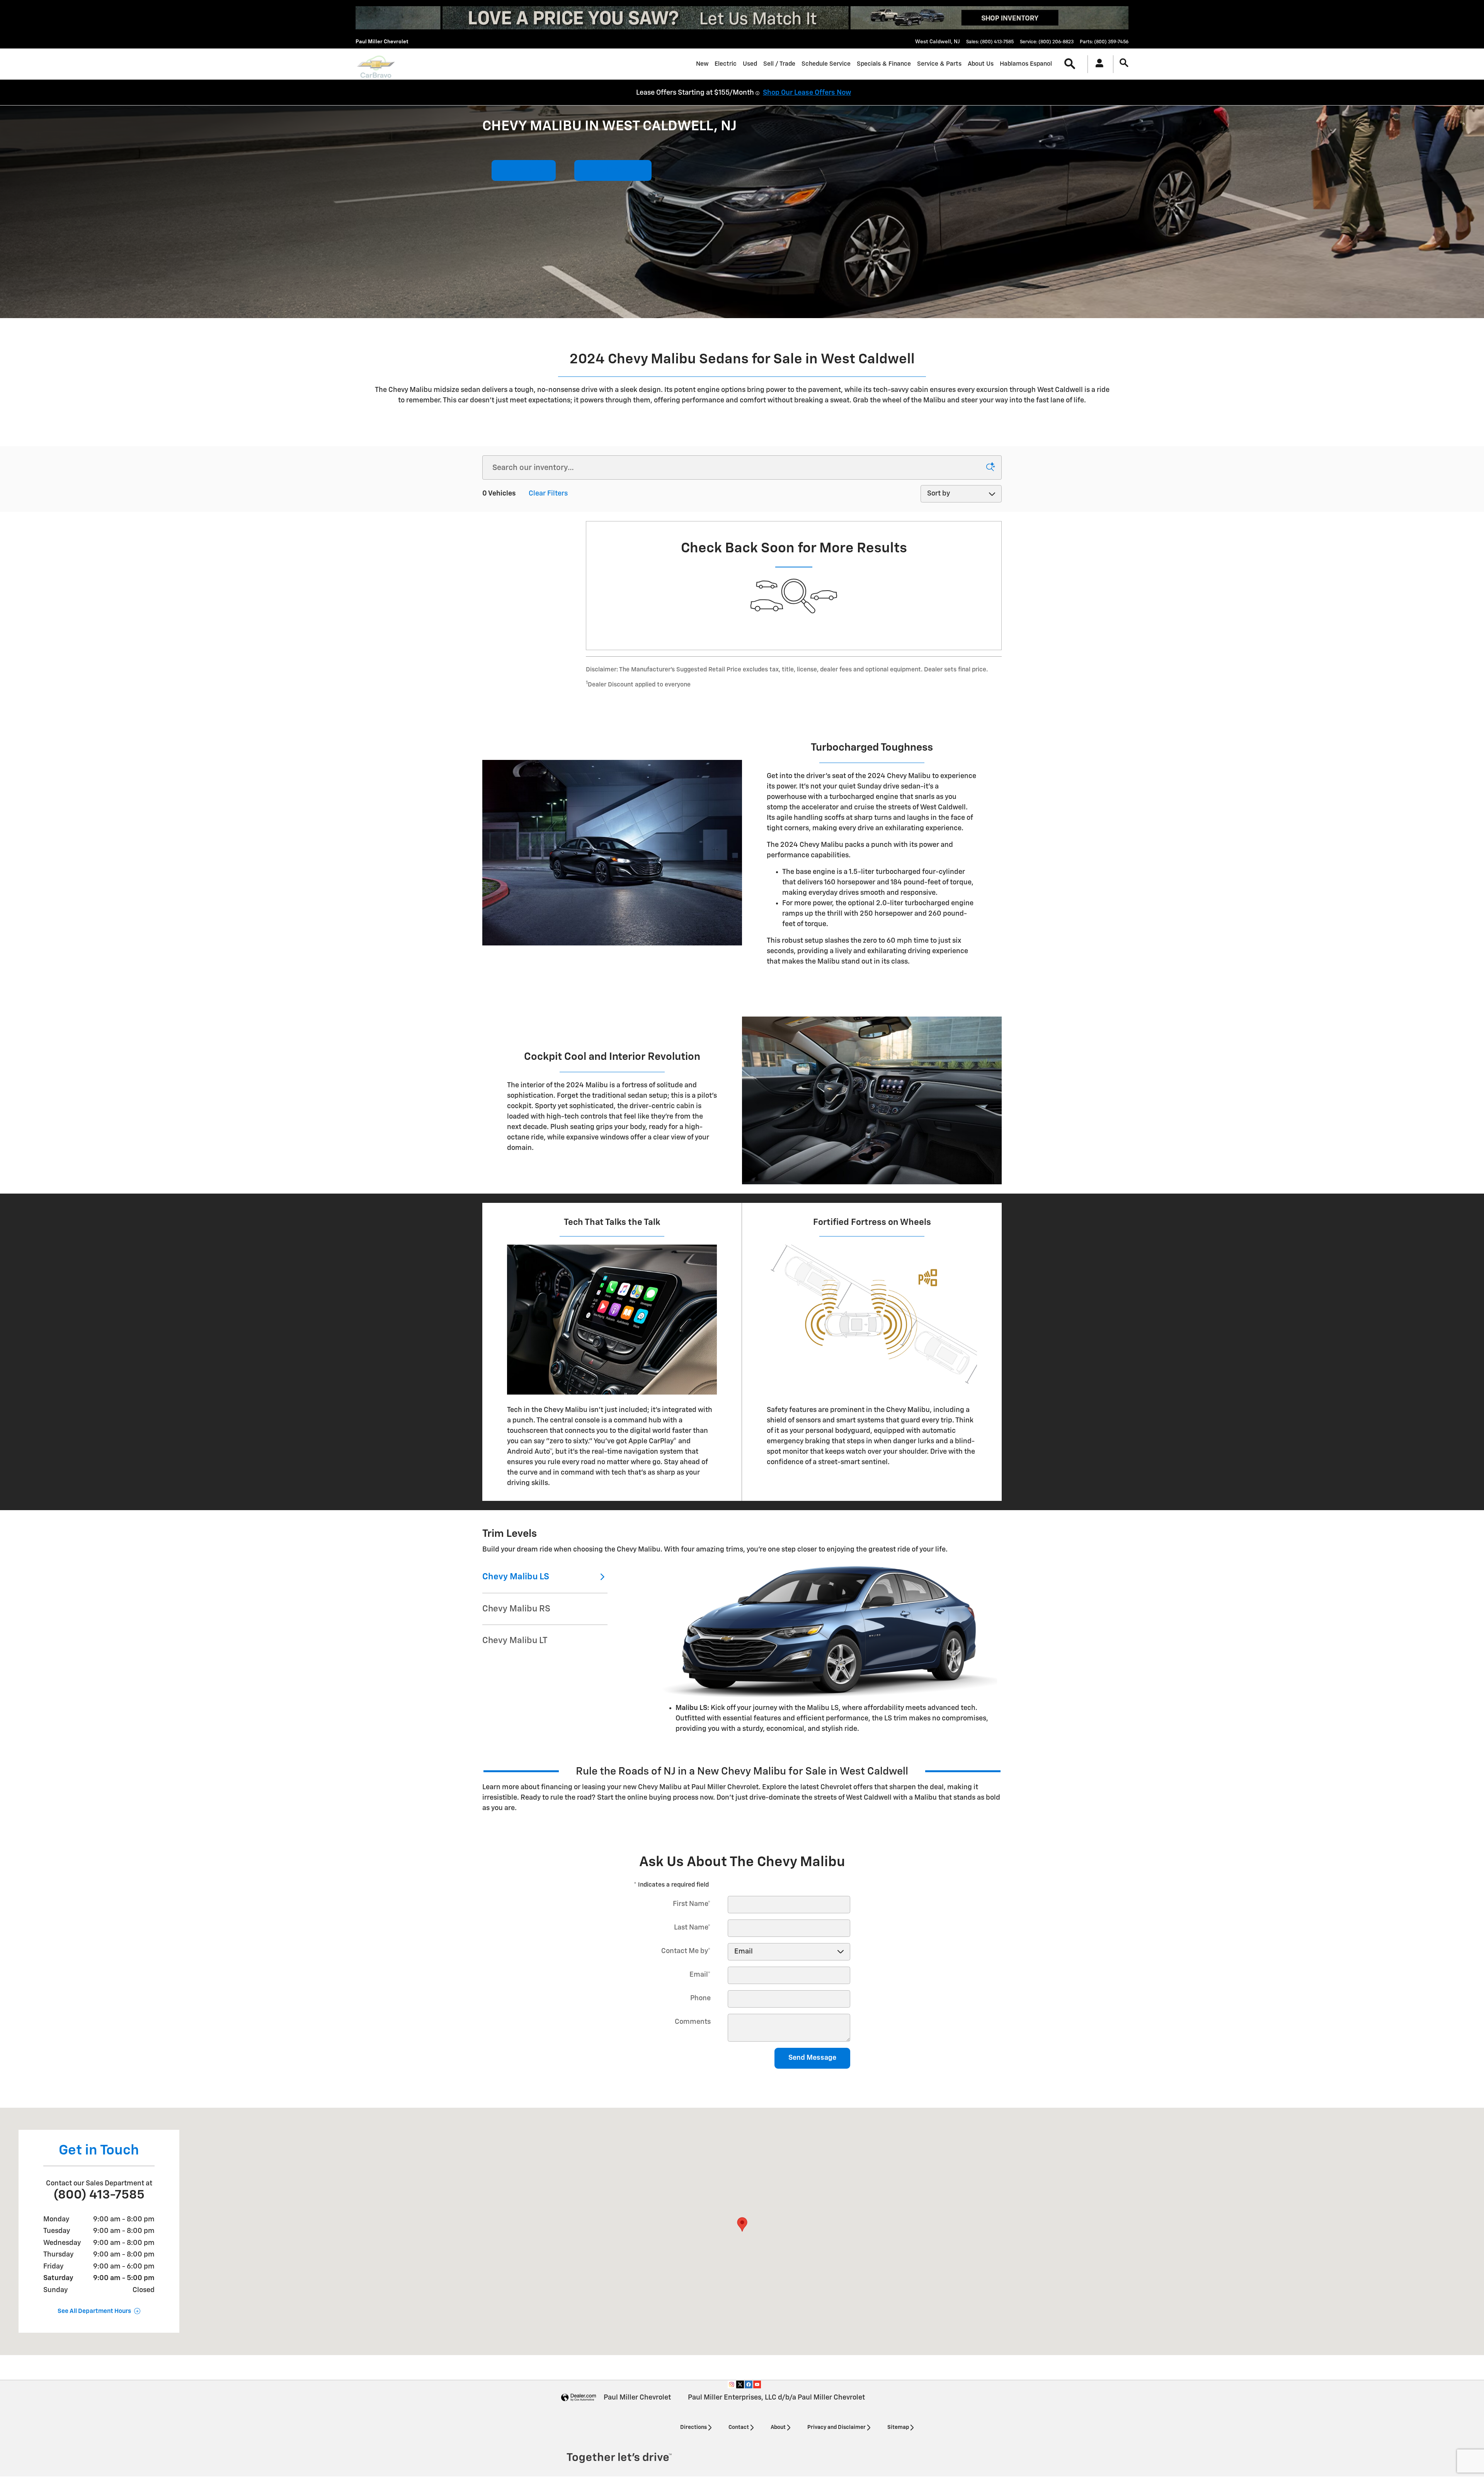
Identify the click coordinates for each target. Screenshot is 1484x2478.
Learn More (524, 170)
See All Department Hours (94, 2311)
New (702, 64)
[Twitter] (740, 2384)
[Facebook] (749, 2384)
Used (750, 64)
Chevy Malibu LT (515, 1641)
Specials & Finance (884, 64)
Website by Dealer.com (579, 2398)
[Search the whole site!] (1124, 63)
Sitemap (898, 2427)
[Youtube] (757, 2384)
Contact (739, 2427)
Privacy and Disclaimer (836, 2427)
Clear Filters (548, 494)
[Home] (376, 64)
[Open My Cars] (1097, 64)
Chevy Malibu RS (516, 1609)
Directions (693, 2427)
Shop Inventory (613, 170)
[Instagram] (732, 2384)
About (778, 2427)
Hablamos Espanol (1026, 64)
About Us (981, 64)
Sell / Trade (779, 64)
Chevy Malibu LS (516, 1577)
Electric (726, 64)
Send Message (812, 2058)
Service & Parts (939, 64)
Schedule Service (826, 64)
